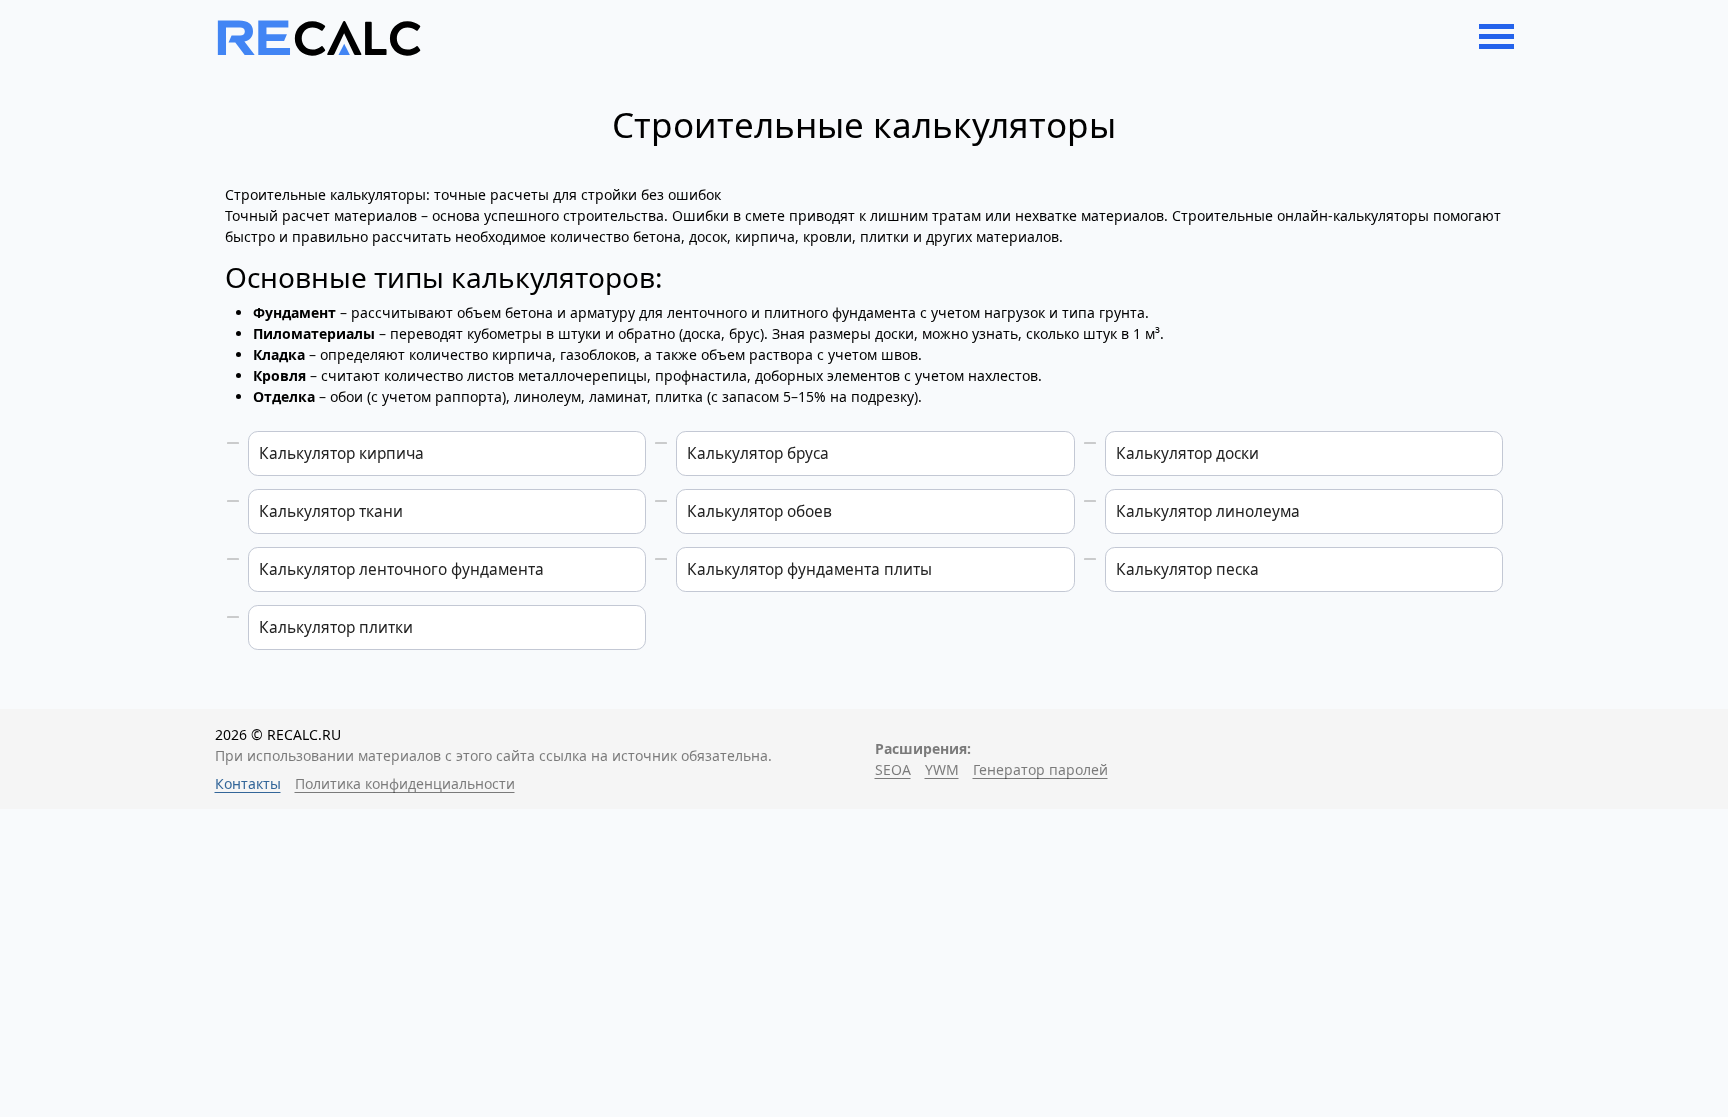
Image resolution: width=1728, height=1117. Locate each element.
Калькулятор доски (1187, 453)
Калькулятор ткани (331, 511)
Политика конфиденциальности (405, 783)
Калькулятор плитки (336, 627)
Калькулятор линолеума (1208, 511)
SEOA (893, 769)
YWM (942, 769)
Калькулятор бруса (758, 453)
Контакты (248, 783)
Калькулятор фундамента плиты (809, 569)
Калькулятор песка (1187, 569)
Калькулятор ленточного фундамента (401, 569)
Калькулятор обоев (759, 511)
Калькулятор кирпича (341, 453)
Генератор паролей (1040, 769)
